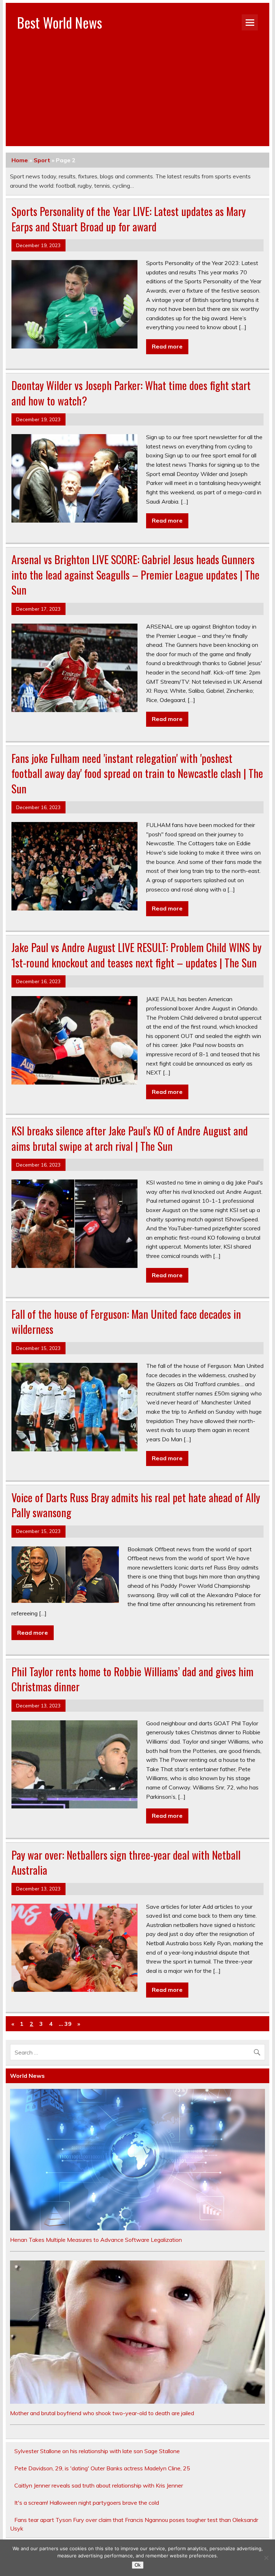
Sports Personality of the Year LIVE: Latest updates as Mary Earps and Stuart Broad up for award (129, 219)
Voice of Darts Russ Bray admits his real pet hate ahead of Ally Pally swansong (136, 1505)
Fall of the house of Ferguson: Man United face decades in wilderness (126, 1322)
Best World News (60, 22)
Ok (138, 2565)
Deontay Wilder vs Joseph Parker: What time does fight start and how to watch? (131, 393)
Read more (167, 346)
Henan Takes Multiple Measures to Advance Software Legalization (96, 2240)
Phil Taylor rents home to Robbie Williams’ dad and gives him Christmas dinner (132, 1679)
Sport (42, 160)
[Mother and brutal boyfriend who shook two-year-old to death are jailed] (137, 2402)
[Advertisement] (138, 96)
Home (20, 160)
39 (68, 2024)
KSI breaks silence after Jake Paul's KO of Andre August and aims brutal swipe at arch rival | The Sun (130, 1138)
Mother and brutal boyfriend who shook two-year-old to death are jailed (102, 2413)
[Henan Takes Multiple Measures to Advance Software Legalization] (137, 2228)
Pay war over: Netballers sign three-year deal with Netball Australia (126, 1863)
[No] (266, 2558)
